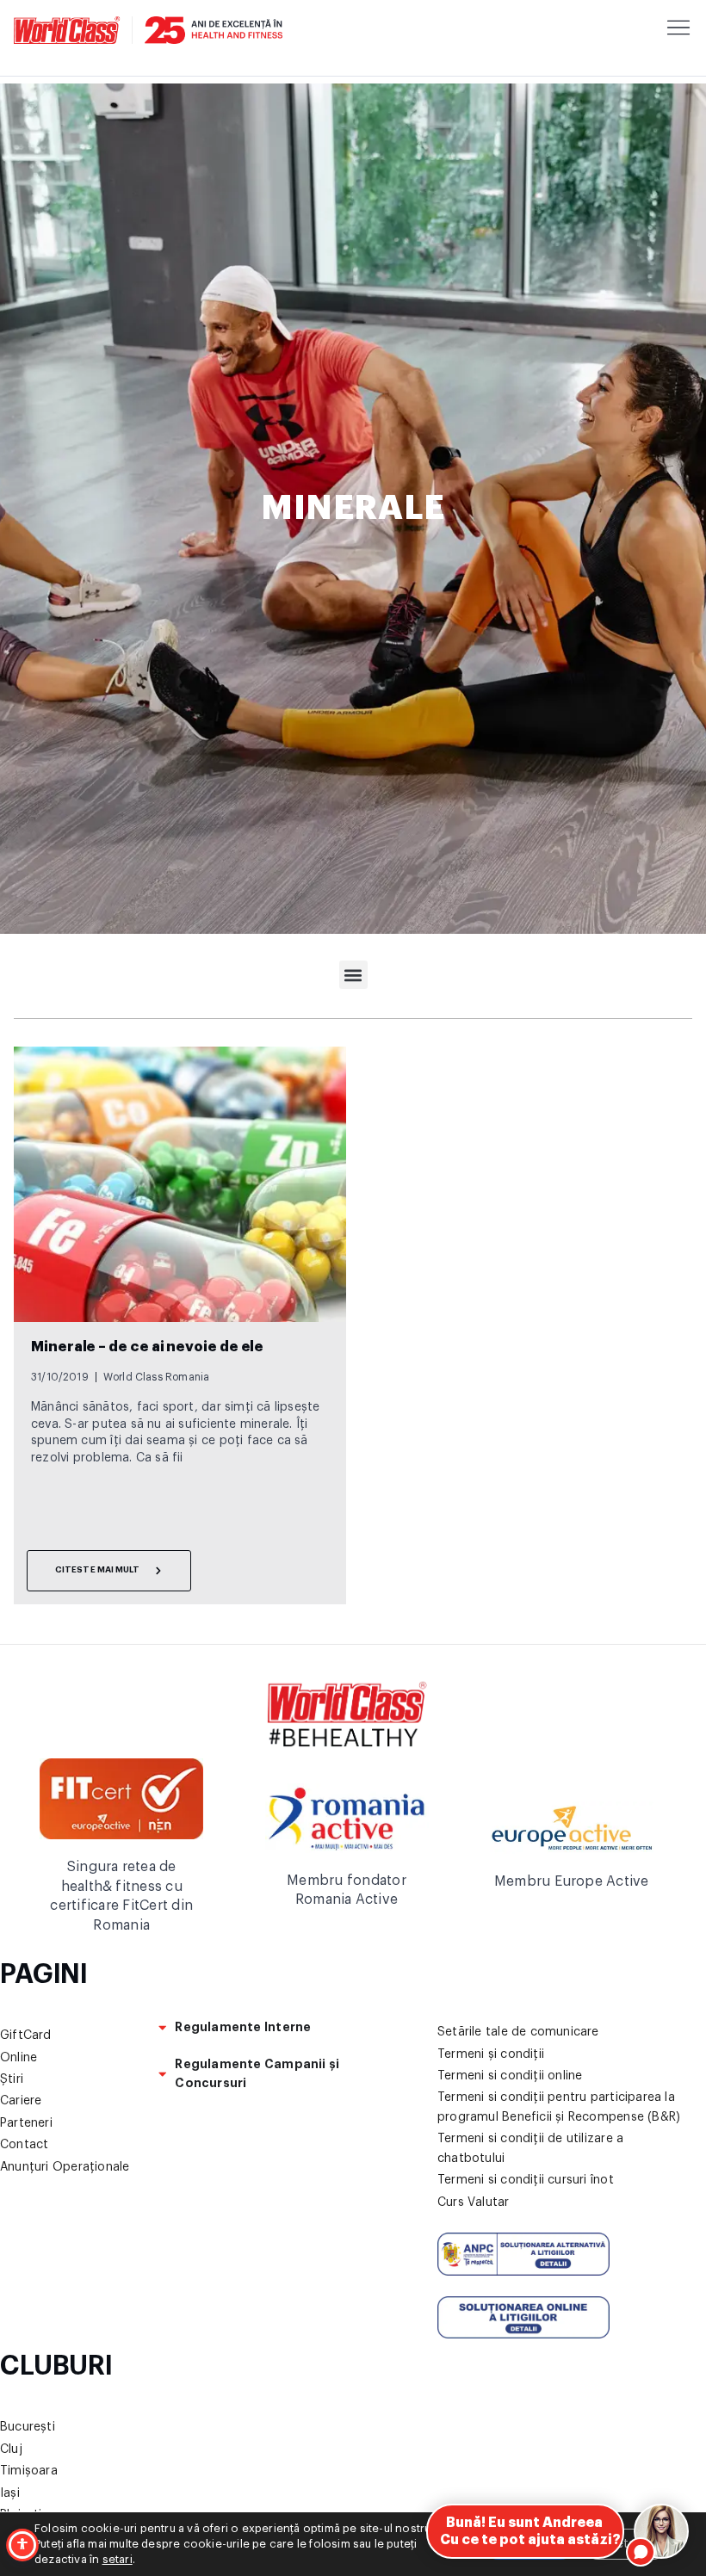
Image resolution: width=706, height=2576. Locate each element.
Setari (625, 2544)
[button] (353, 975)
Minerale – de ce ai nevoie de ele (147, 1347)
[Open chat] (661, 2531)
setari (118, 2559)
